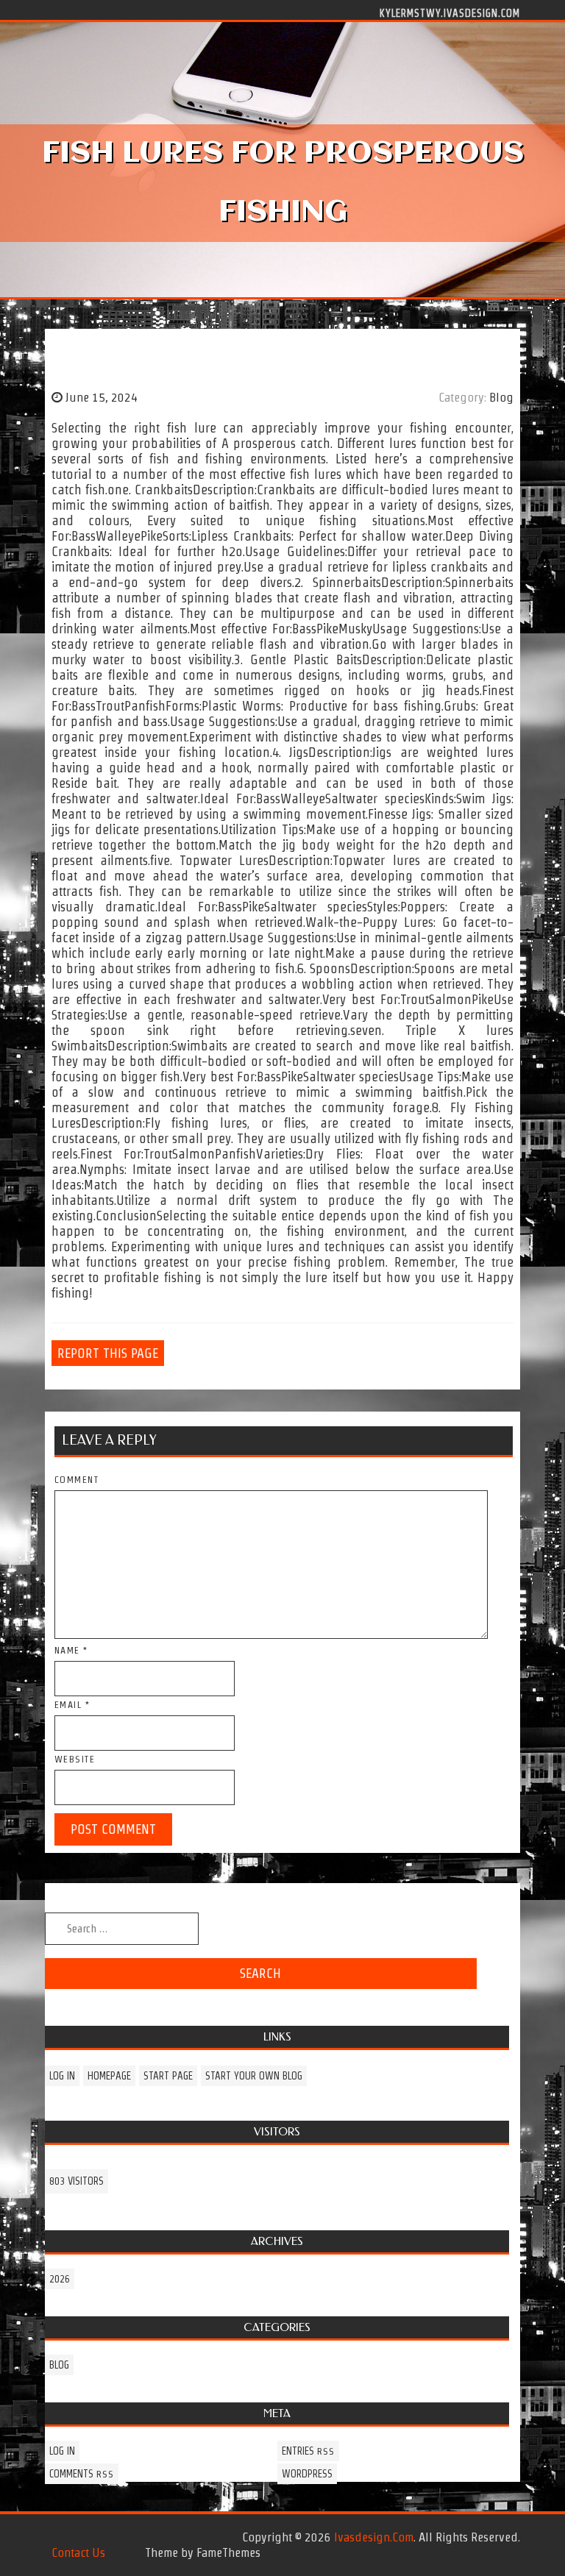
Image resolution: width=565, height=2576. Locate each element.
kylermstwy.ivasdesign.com (450, 13)
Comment (77, 1480)
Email (72, 1705)
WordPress (307, 2474)
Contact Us (78, 2552)
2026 (60, 2279)
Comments (82, 2474)
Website (75, 1759)
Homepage (109, 2076)
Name (71, 1650)
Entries (308, 2451)
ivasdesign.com (374, 2537)
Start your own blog (254, 2076)
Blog (501, 397)
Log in (62, 2076)
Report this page (108, 1353)
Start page (168, 2076)
